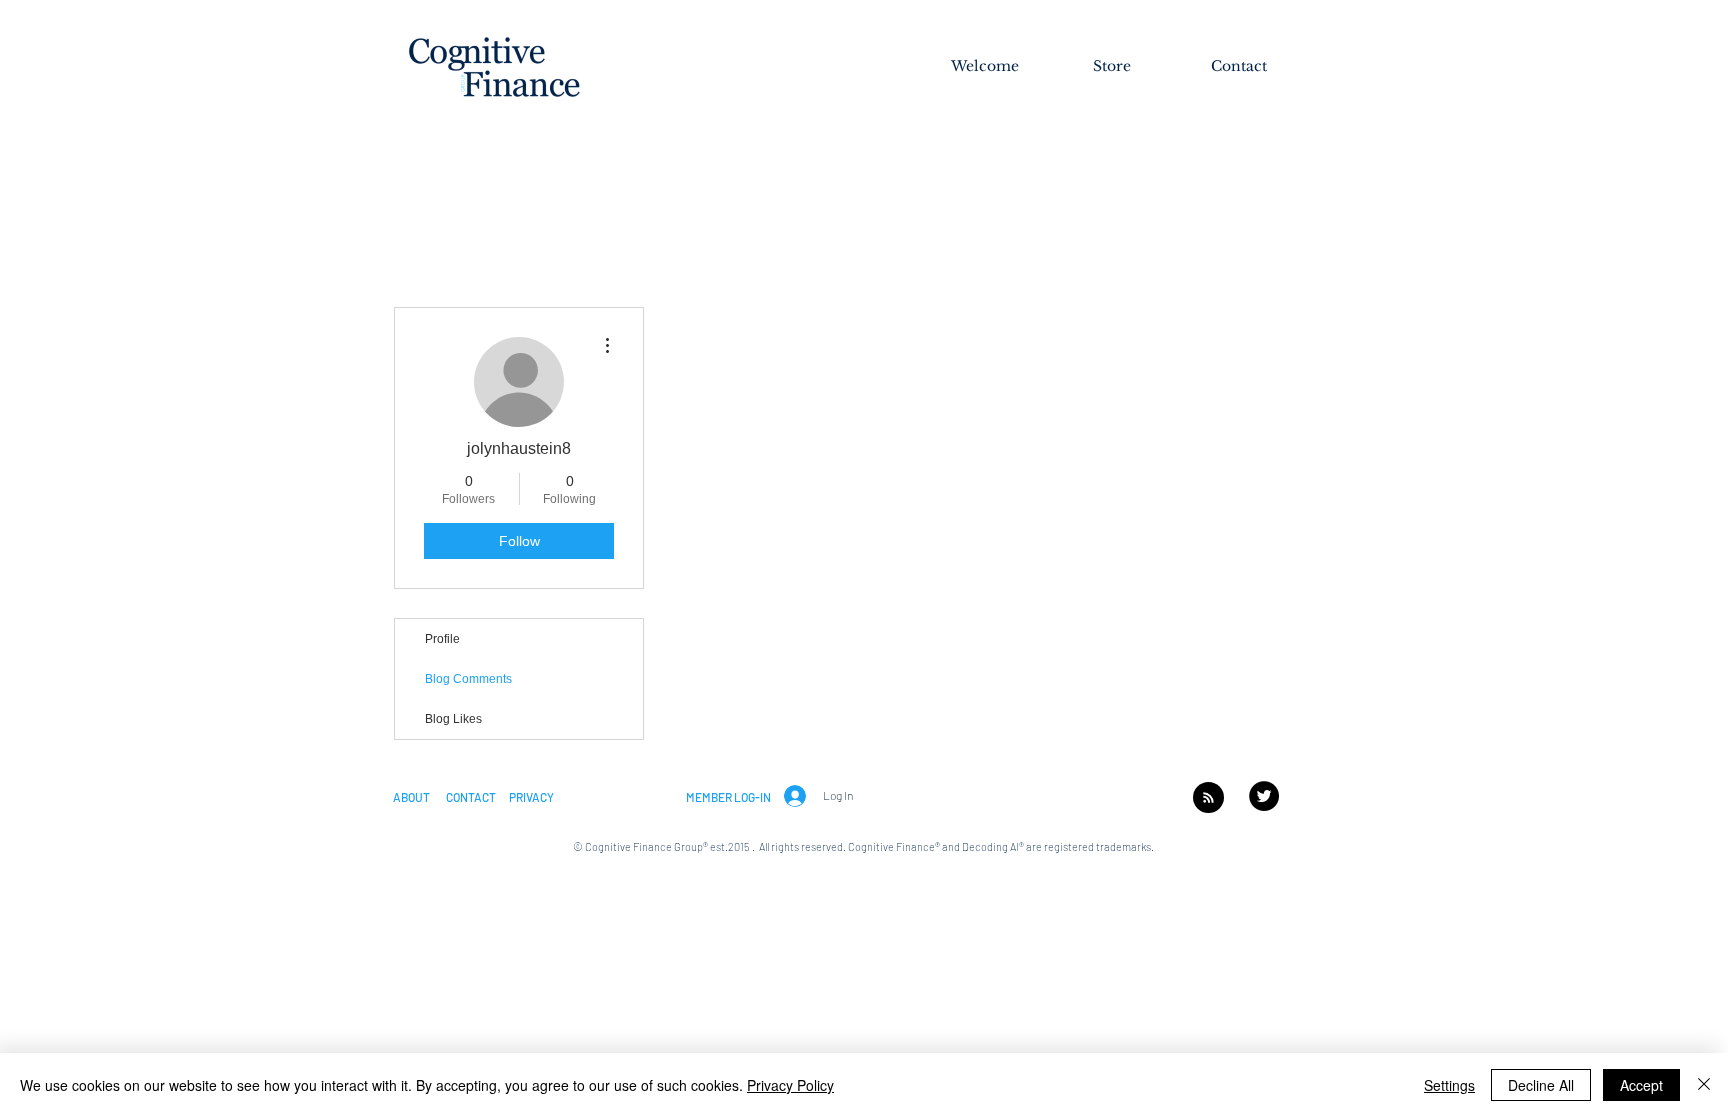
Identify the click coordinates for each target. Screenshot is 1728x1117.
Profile (442, 639)
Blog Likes (453, 719)
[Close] (1704, 1085)
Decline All (1541, 1085)
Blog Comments (468, 679)
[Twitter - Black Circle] (1264, 796)
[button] (411, 797)
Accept (1641, 1085)
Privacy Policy (790, 1085)
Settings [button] (1449, 1085)
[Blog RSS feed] (1208, 798)
